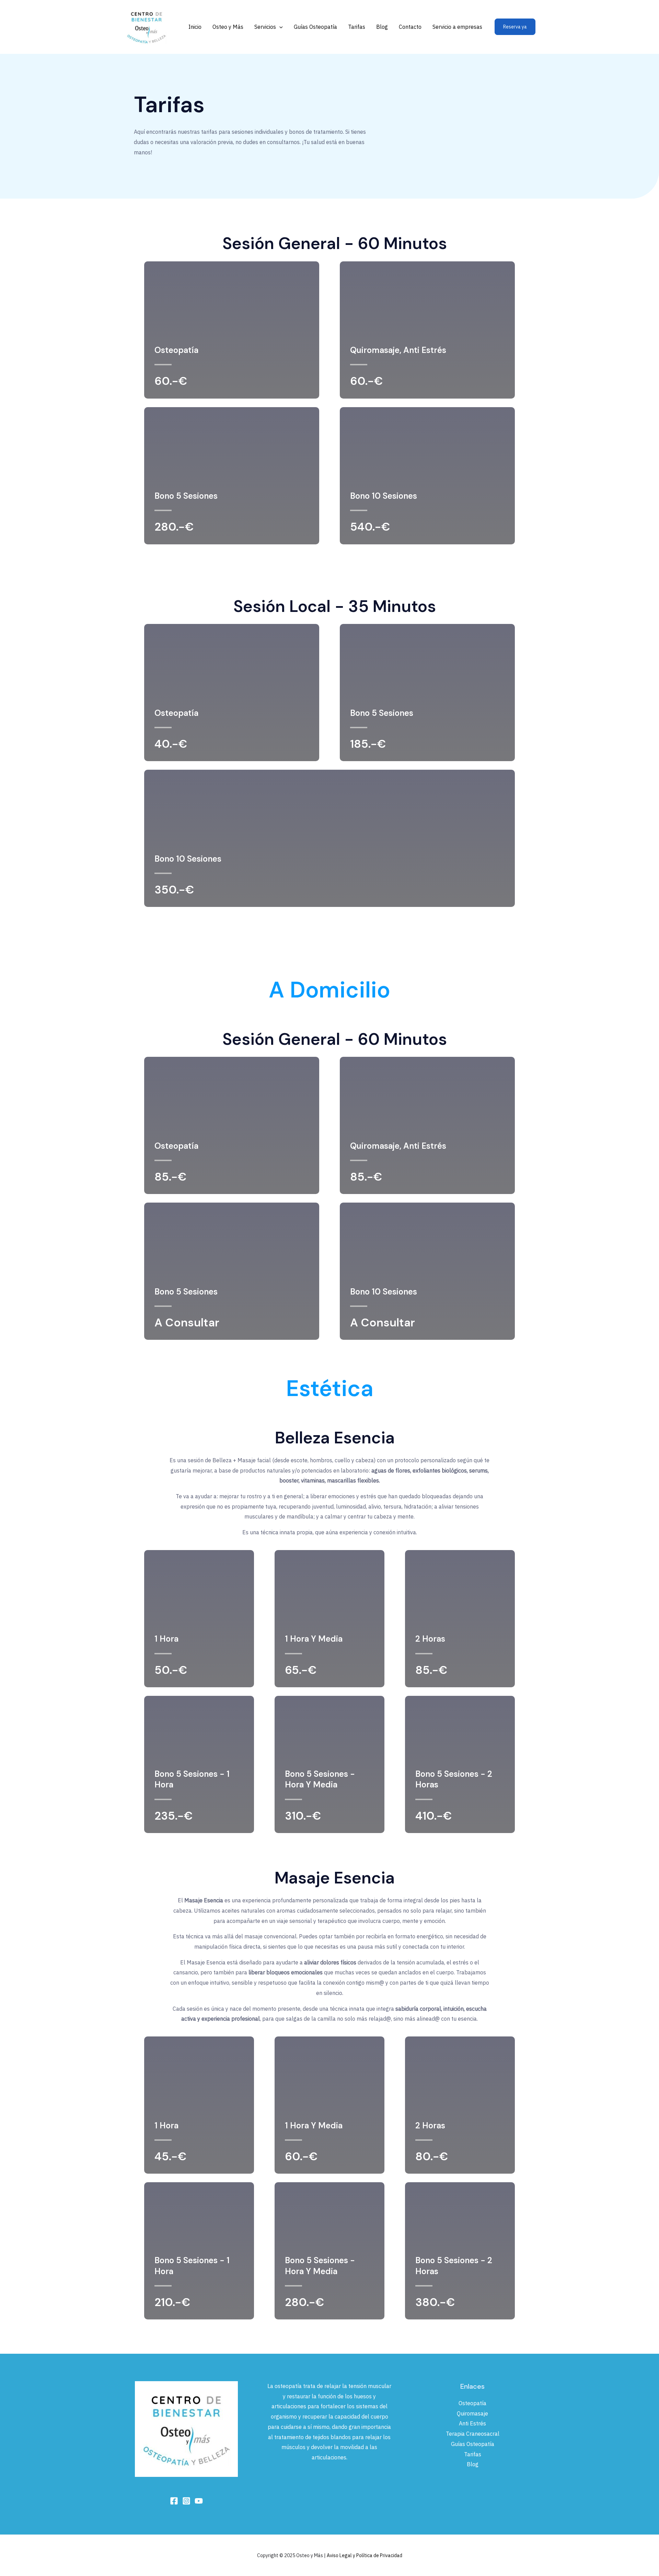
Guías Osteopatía (315, 27)
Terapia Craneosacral (473, 2434)
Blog (382, 27)
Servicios (265, 27)
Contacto (410, 27)
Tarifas (357, 27)
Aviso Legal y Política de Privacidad (365, 2555)
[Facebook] (174, 2501)
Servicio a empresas (457, 27)
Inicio (195, 27)
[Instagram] (186, 2501)
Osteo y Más (228, 27)
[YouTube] (199, 2501)
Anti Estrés (472, 2423)
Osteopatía (472, 2403)
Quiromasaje (472, 2413)
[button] (279, 27)
